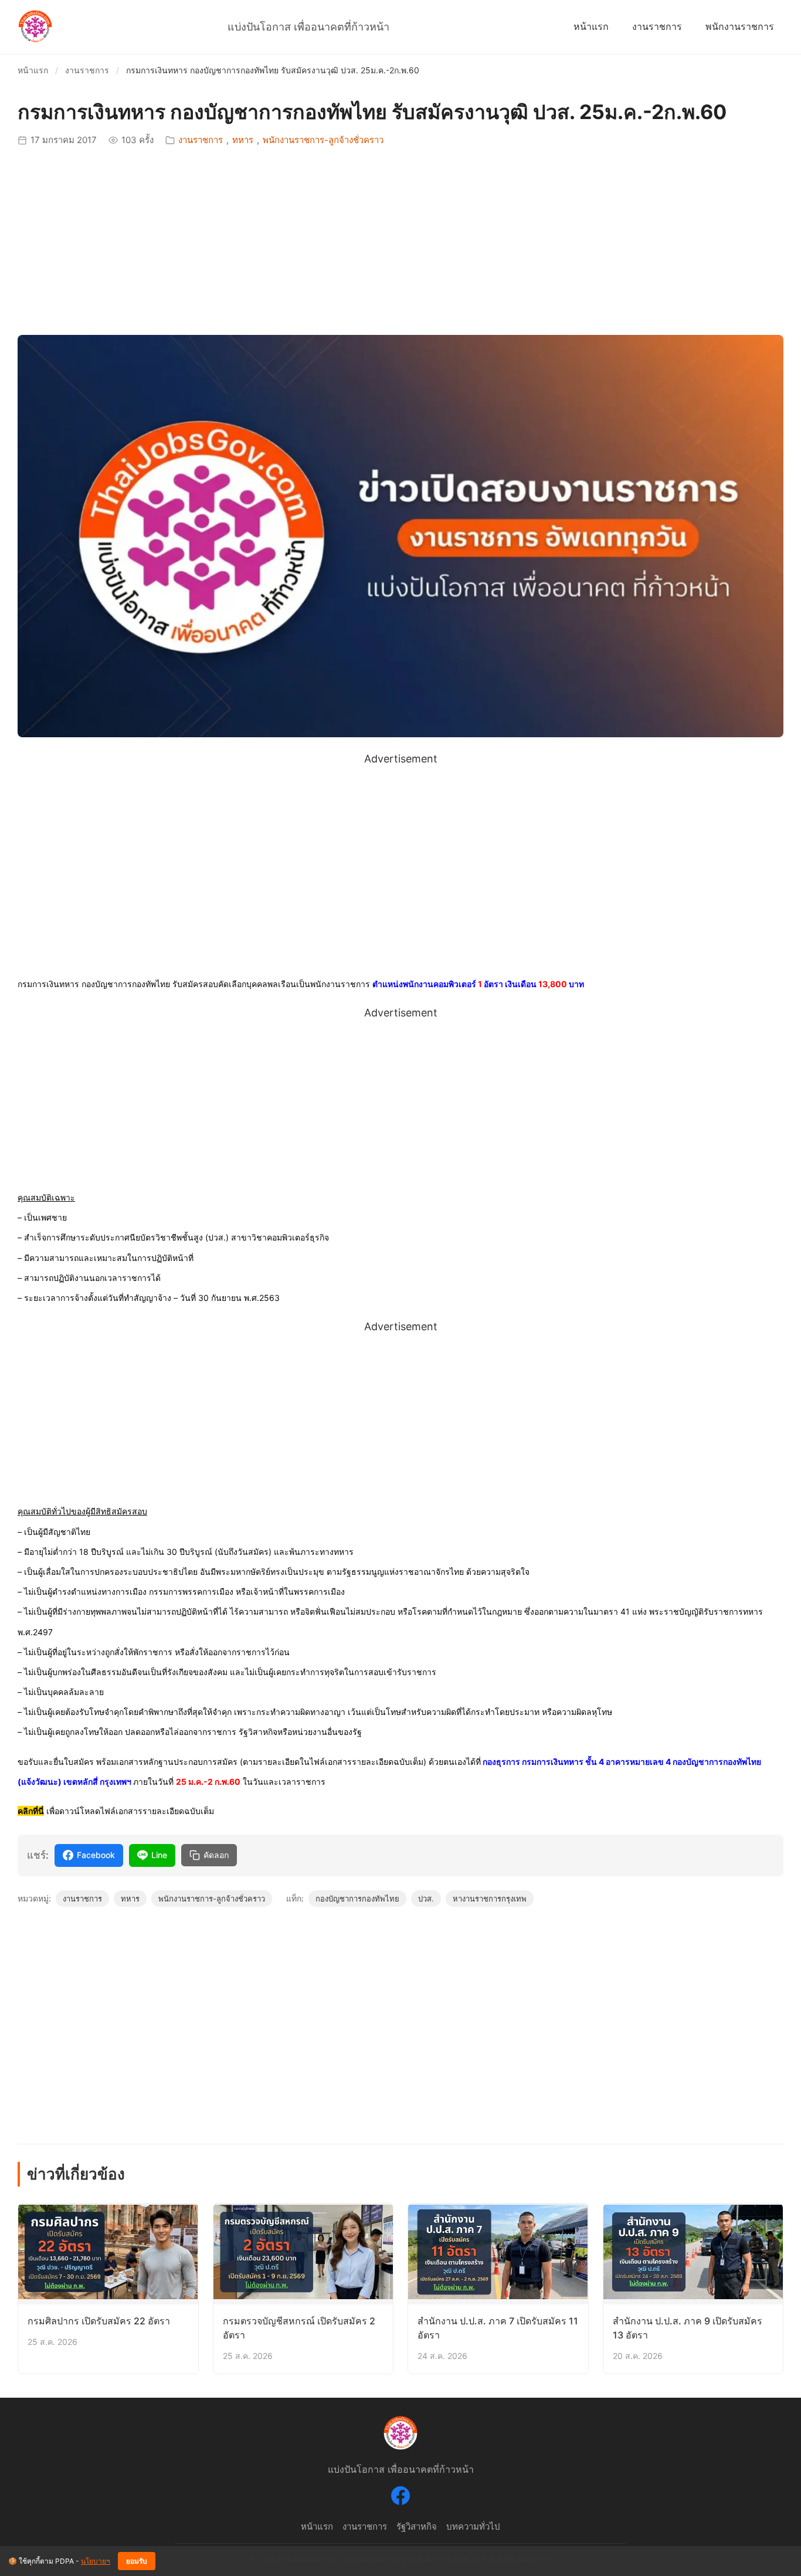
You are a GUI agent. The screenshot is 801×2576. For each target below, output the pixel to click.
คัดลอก (216, 1855)
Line (159, 1855)
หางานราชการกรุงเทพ (490, 1899)
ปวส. (426, 1899)
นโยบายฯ (96, 2561)
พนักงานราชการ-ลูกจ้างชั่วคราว (323, 140)
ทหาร (243, 140)
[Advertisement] (400, 241)
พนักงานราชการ (740, 26)
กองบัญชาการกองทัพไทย (357, 1899)
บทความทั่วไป (473, 2526)
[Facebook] (400, 2498)
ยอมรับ (137, 2561)
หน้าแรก (591, 26)
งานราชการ (657, 26)
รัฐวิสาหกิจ (417, 2526)
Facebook (96, 1855)
